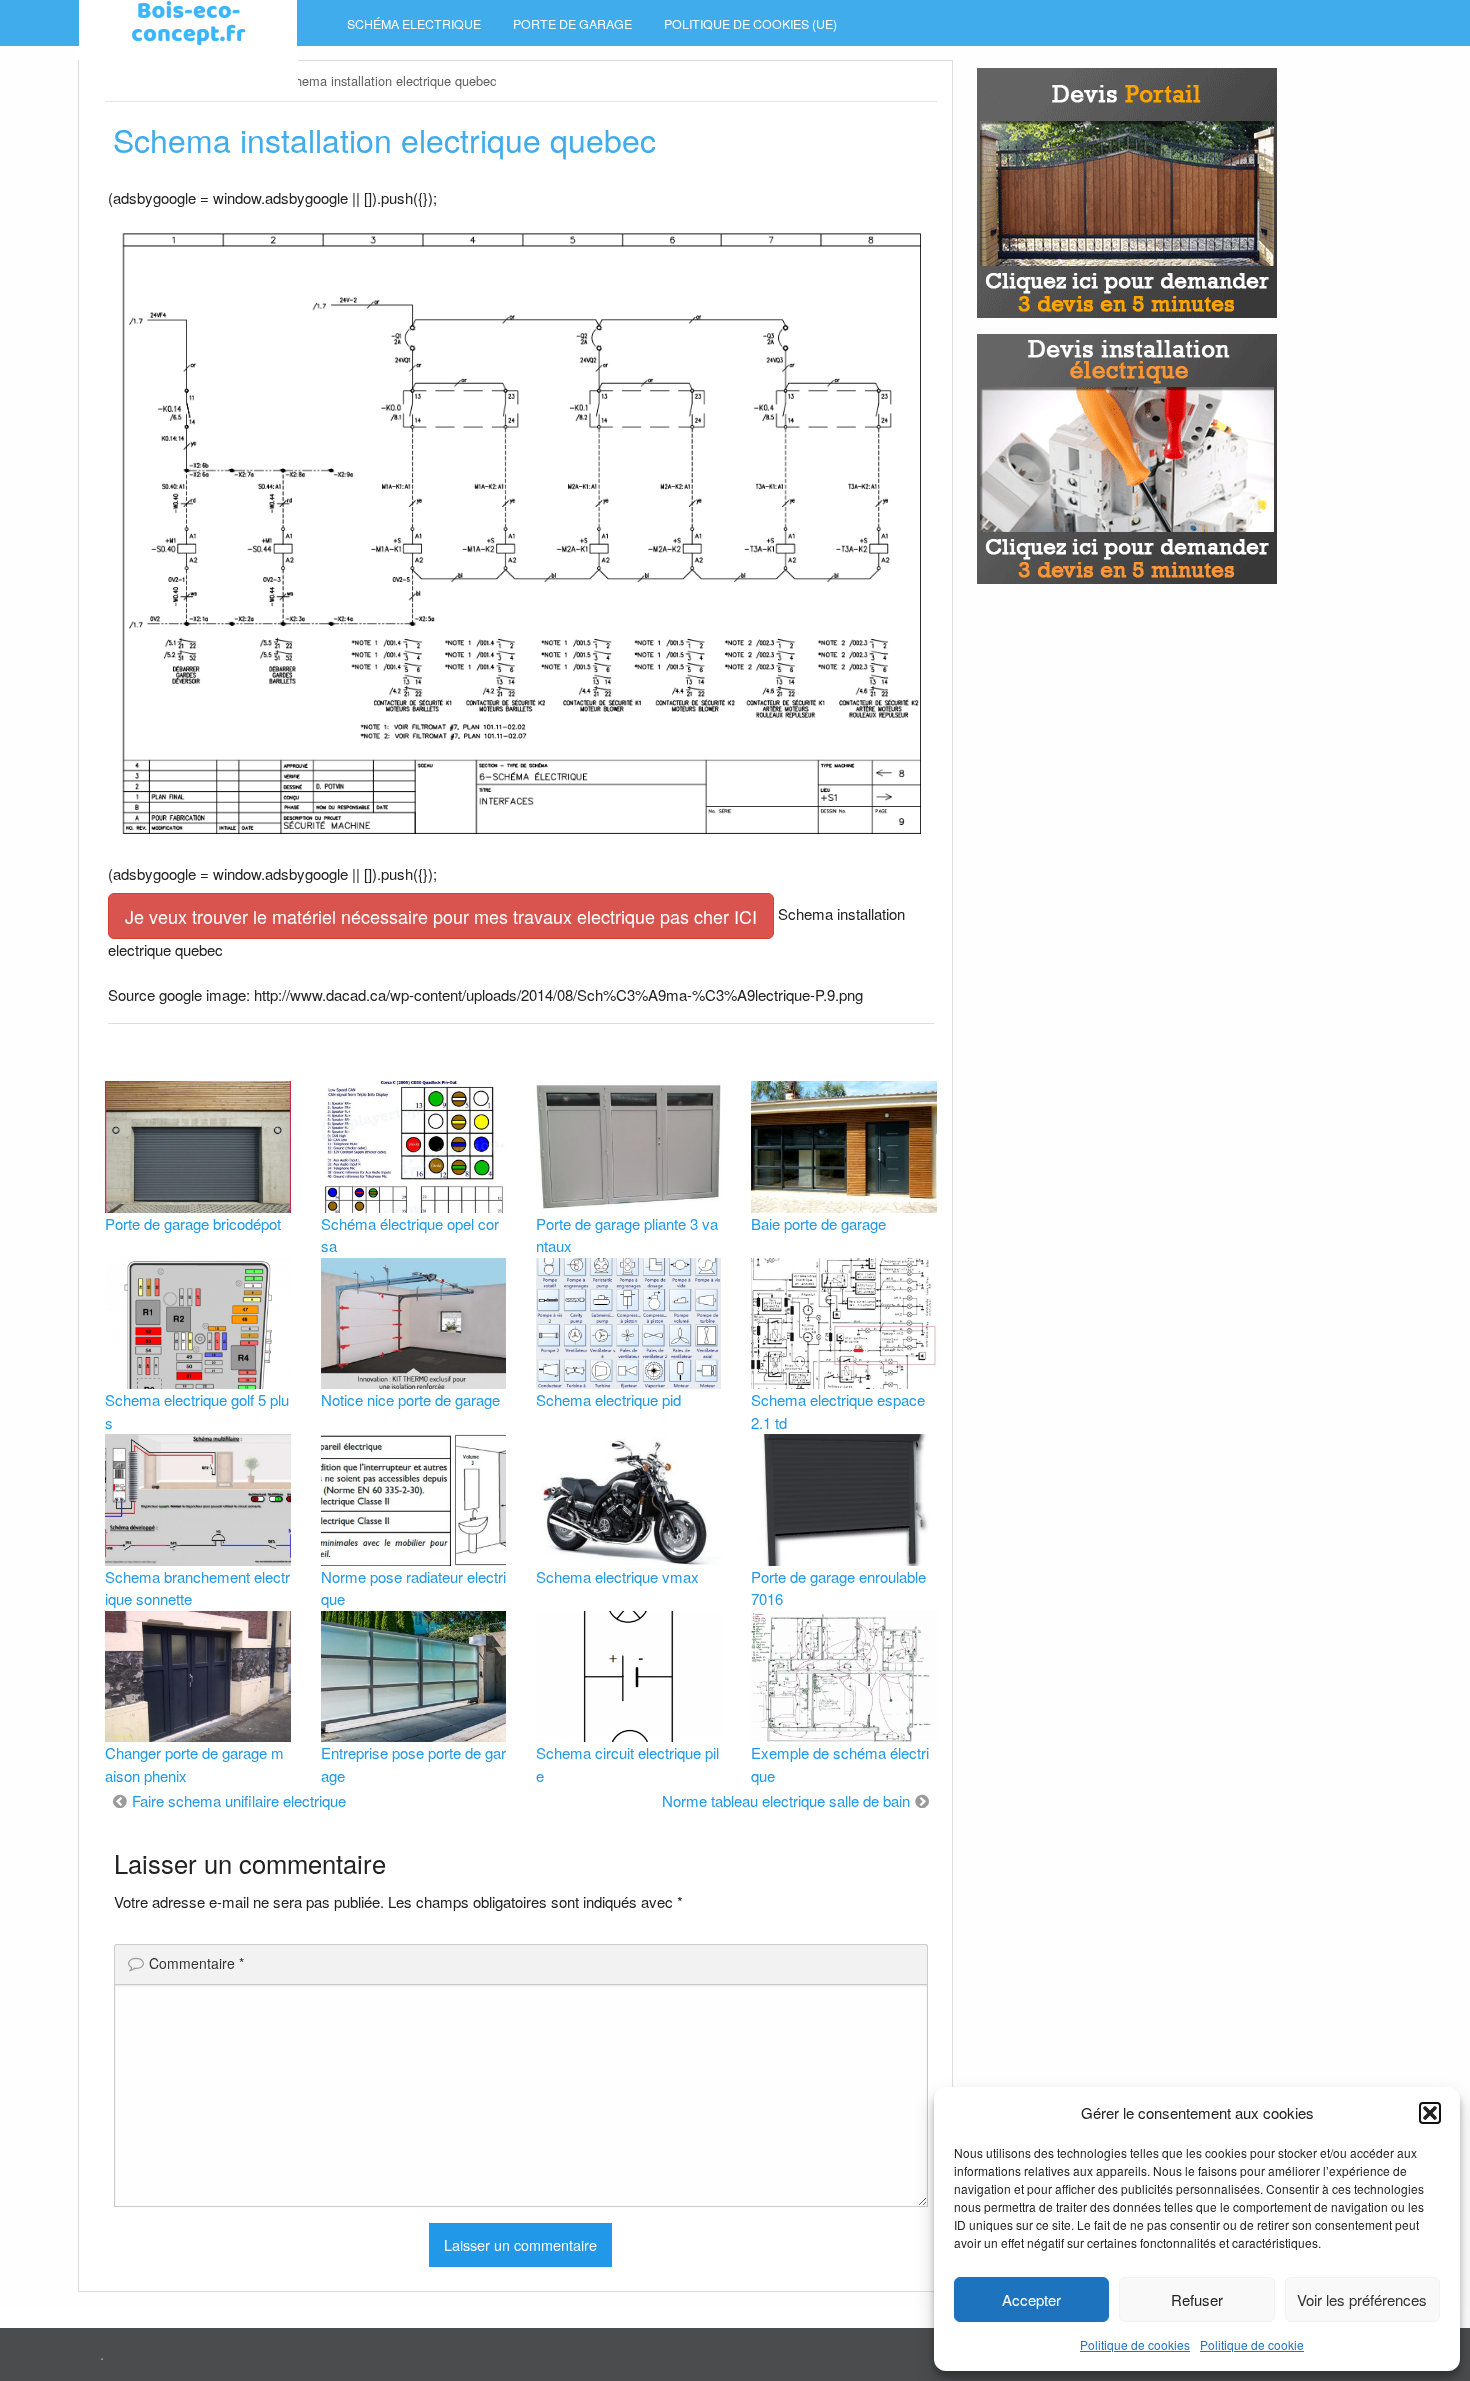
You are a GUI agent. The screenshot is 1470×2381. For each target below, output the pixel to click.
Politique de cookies (1135, 2344)
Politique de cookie (1252, 2344)
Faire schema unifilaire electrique (239, 1800)
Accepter (1031, 2299)
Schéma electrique (414, 24)
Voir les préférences (1362, 2299)
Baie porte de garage (818, 1223)
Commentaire (196, 1963)
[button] (1430, 2113)
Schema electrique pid (608, 1399)
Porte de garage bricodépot (193, 1223)
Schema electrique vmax (617, 1576)
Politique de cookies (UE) (750, 24)
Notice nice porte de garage (410, 1399)
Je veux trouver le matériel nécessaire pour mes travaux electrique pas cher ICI (441, 916)
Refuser (1197, 2299)
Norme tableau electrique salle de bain (786, 1800)
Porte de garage (572, 24)
